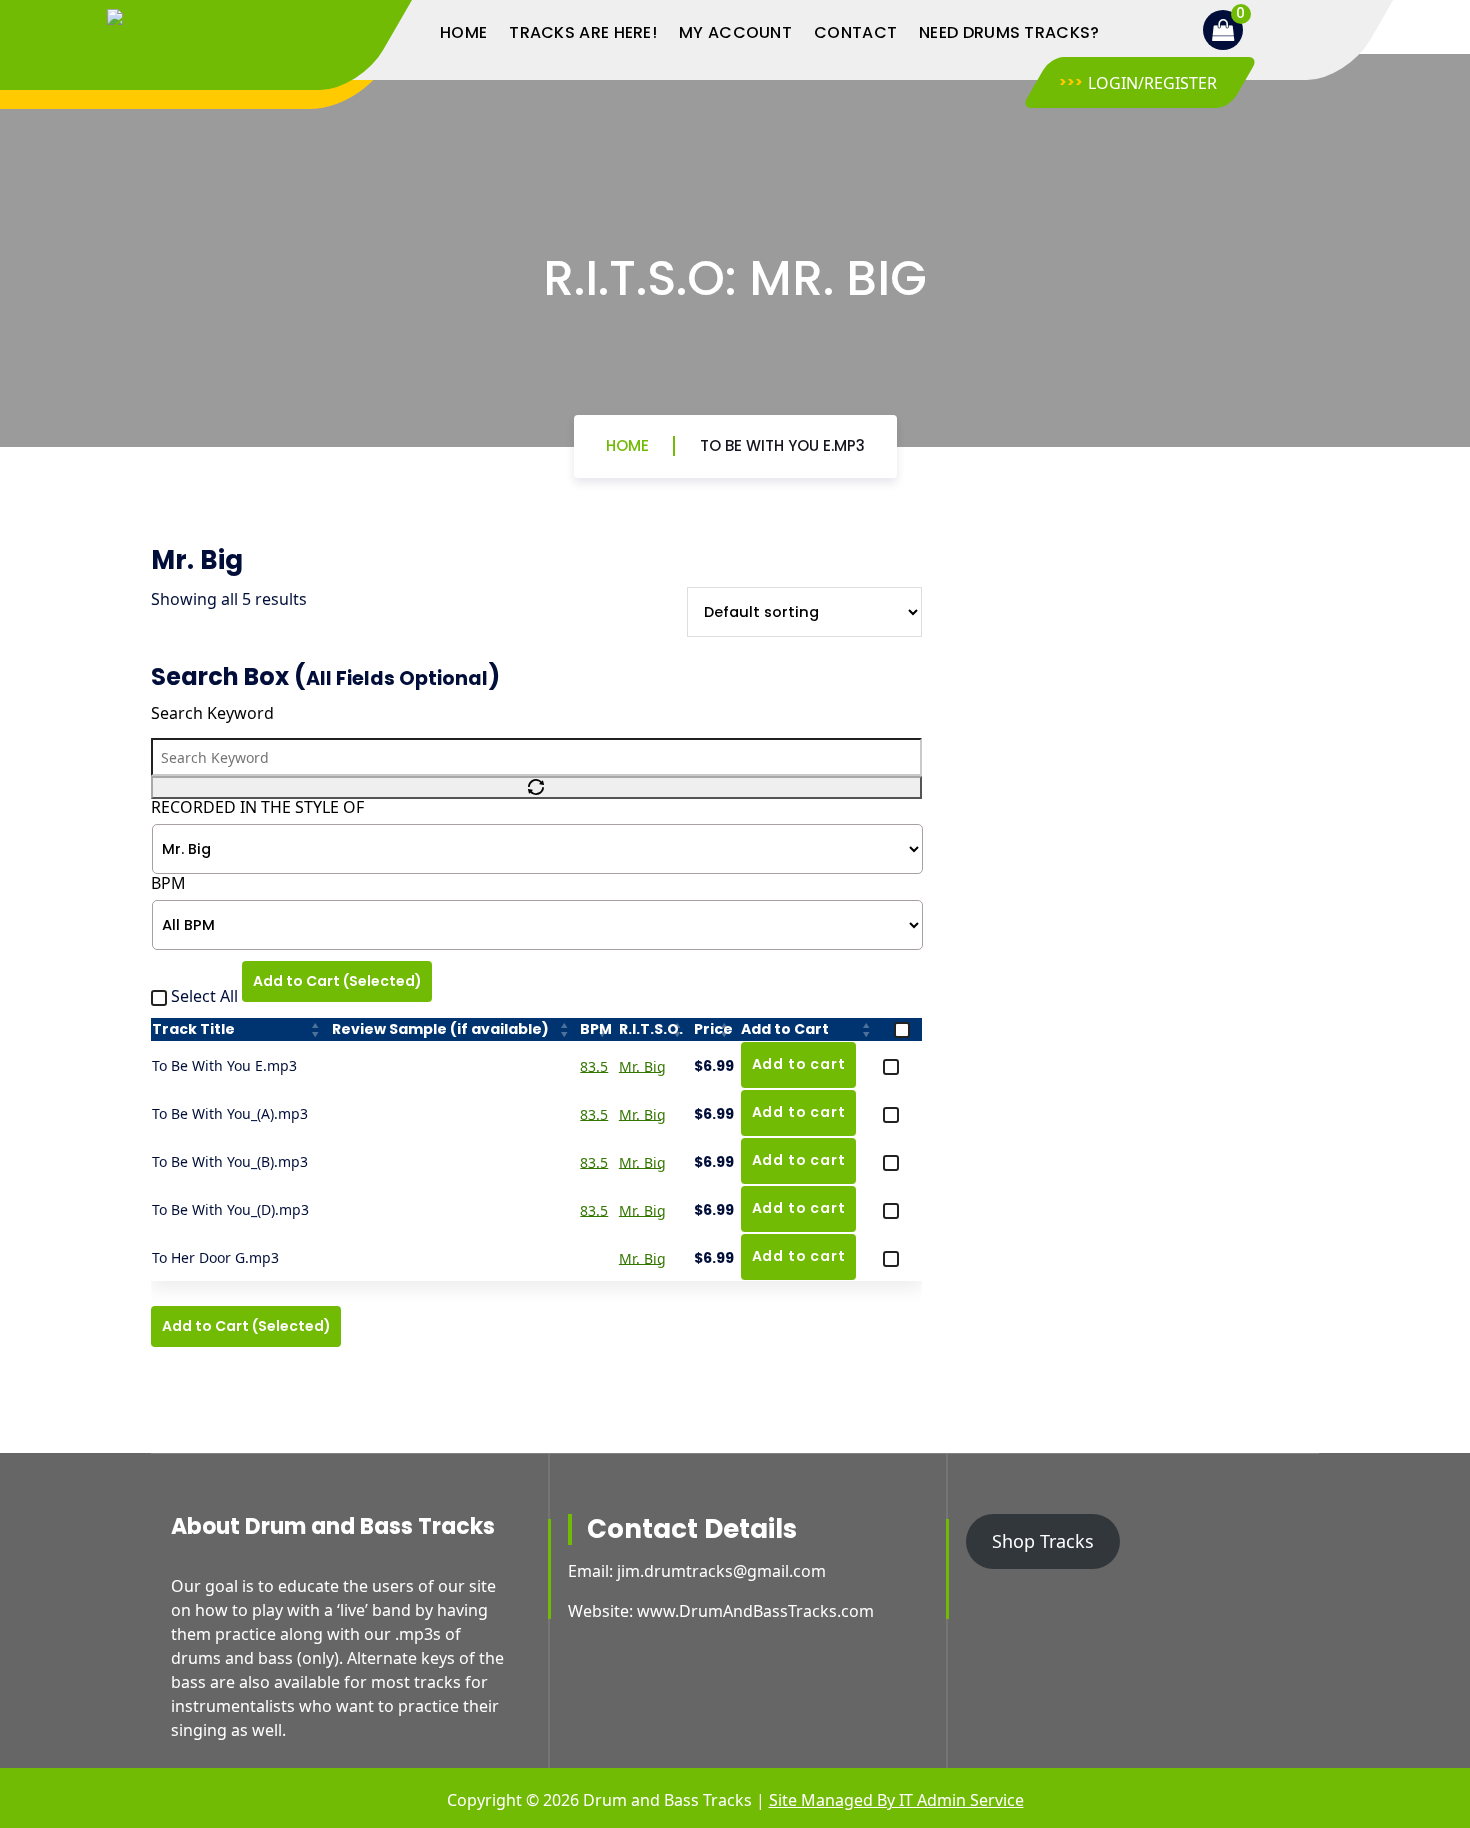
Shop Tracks (1043, 1541)
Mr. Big (642, 1065)
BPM (168, 883)
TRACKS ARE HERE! (583, 32)
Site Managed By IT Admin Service (896, 1800)
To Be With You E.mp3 (782, 445)
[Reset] (536, 787)
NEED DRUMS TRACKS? (1009, 32)
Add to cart (799, 1064)
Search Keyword (212, 713)
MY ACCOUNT (735, 32)
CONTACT (855, 32)
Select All (204, 996)
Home (627, 445)
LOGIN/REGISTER (1152, 83)
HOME (463, 32)
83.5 (594, 1065)
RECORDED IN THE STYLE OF (257, 807)
